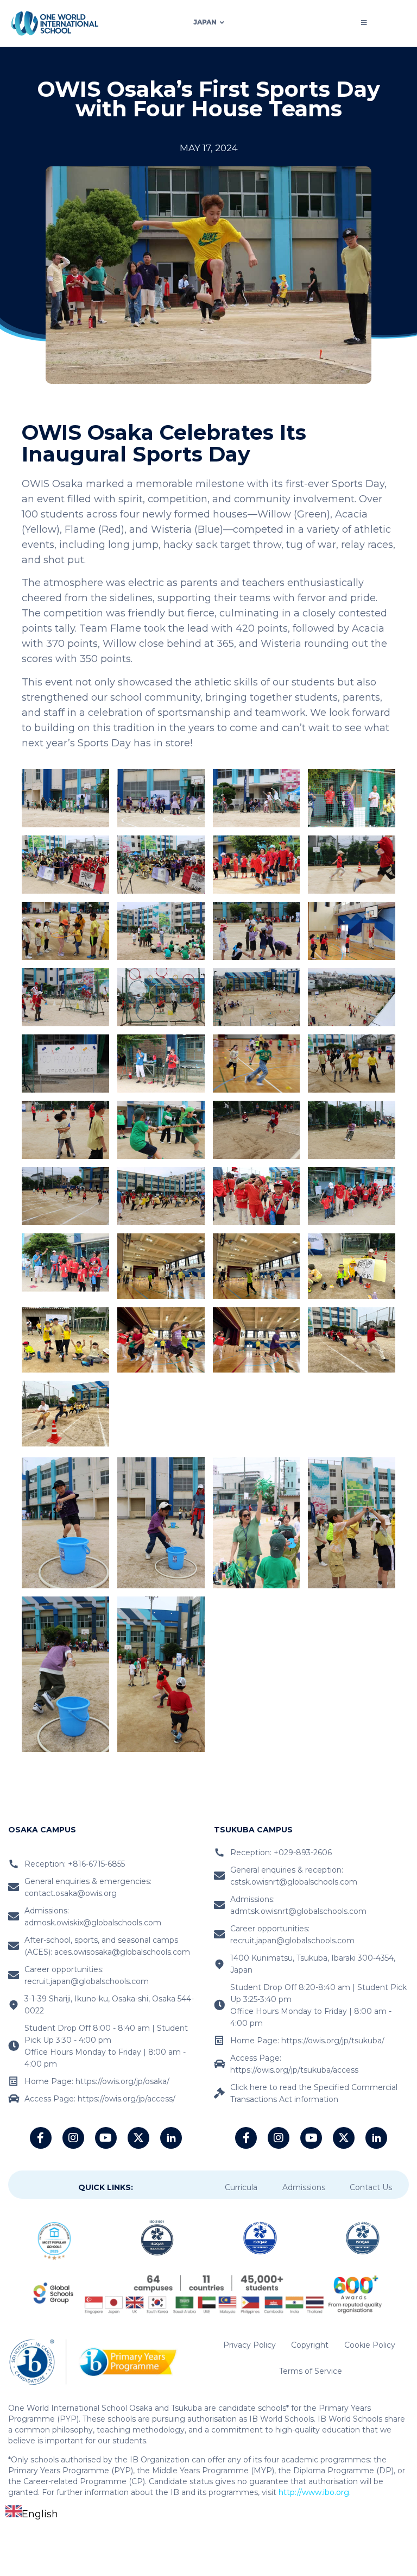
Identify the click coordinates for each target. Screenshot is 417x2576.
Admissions (304, 2187)
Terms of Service (311, 2371)
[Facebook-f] (41, 2138)
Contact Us (371, 2187)
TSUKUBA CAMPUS (253, 1830)
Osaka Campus (42, 1830)
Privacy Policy (249, 2345)
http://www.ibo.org (314, 2492)
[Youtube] (106, 2138)
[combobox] (32, 2514)
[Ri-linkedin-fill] (171, 2138)
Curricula (241, 2187)
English (40, 2514)
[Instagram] (73, 2138)
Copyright (310, 2345)
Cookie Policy (370, 2345)
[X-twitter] (138, 2138)
